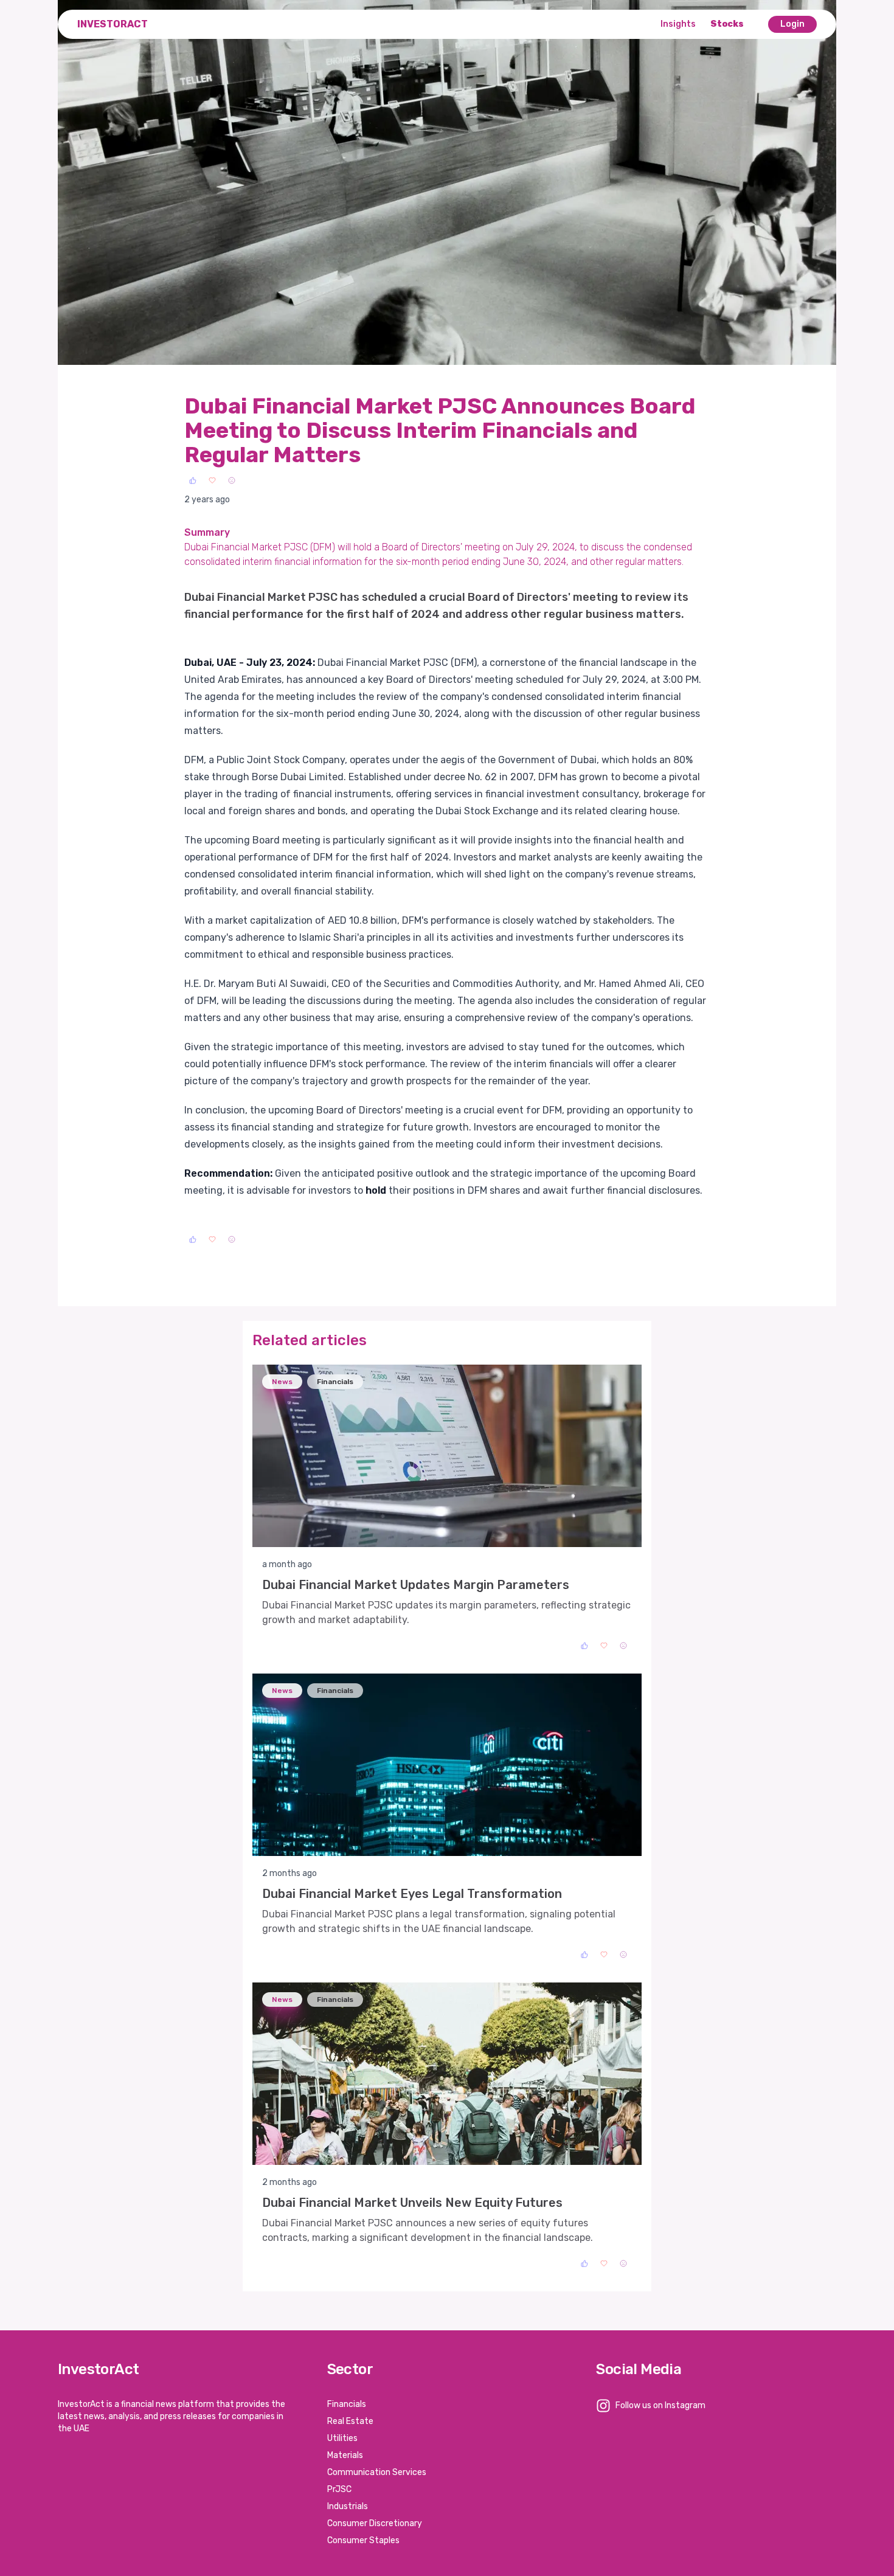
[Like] (193, 480)
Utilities (342, 2438)
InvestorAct (113, 24)
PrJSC (339, 2489)
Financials (347, 2404)
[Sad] (232, 480)
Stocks (727, 24)
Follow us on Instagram (660, 2405)
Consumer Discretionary (375, 2523)
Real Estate (350, 2421)
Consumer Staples (363, 2540)
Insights (678, 24)
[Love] (212, 480)
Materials (345, 2455)
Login (792, 24)
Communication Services (377, 2472)
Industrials (348, 2506)
